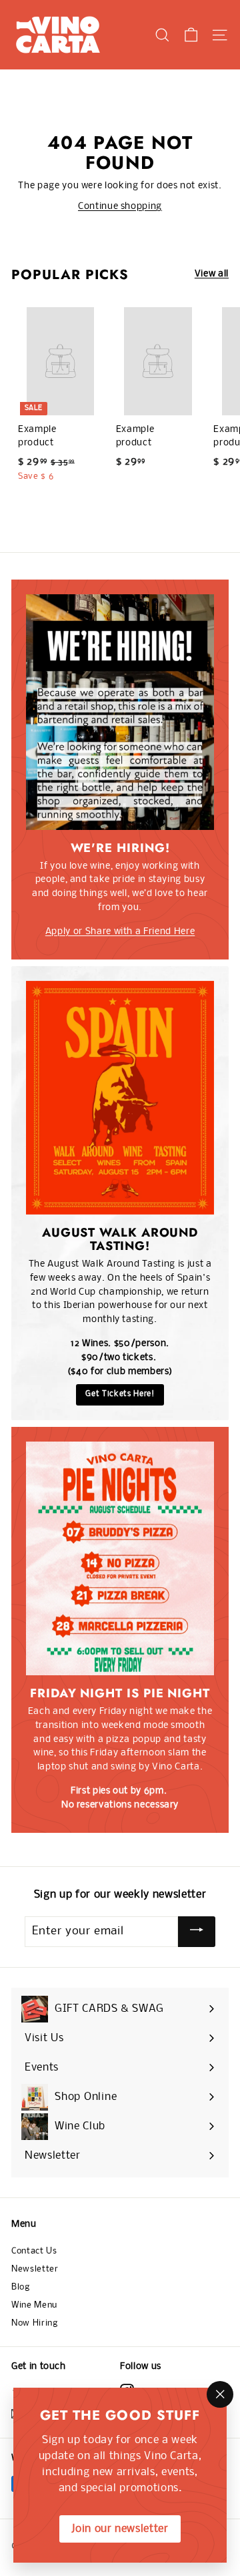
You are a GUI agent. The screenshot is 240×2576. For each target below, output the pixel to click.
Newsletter (35, 2269)
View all (212, 274)
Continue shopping (120, 207)
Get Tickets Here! (120, 1394)
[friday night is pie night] (120, 1558)
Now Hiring (35, 2323)
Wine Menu (34, 2305)
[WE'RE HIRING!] (120, 712)
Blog (21, 2287)
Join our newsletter (120, 2529)
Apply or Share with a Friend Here (120, 932)
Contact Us (34, 2251)
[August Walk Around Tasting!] (120, 1098)
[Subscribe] (197, 1932)
